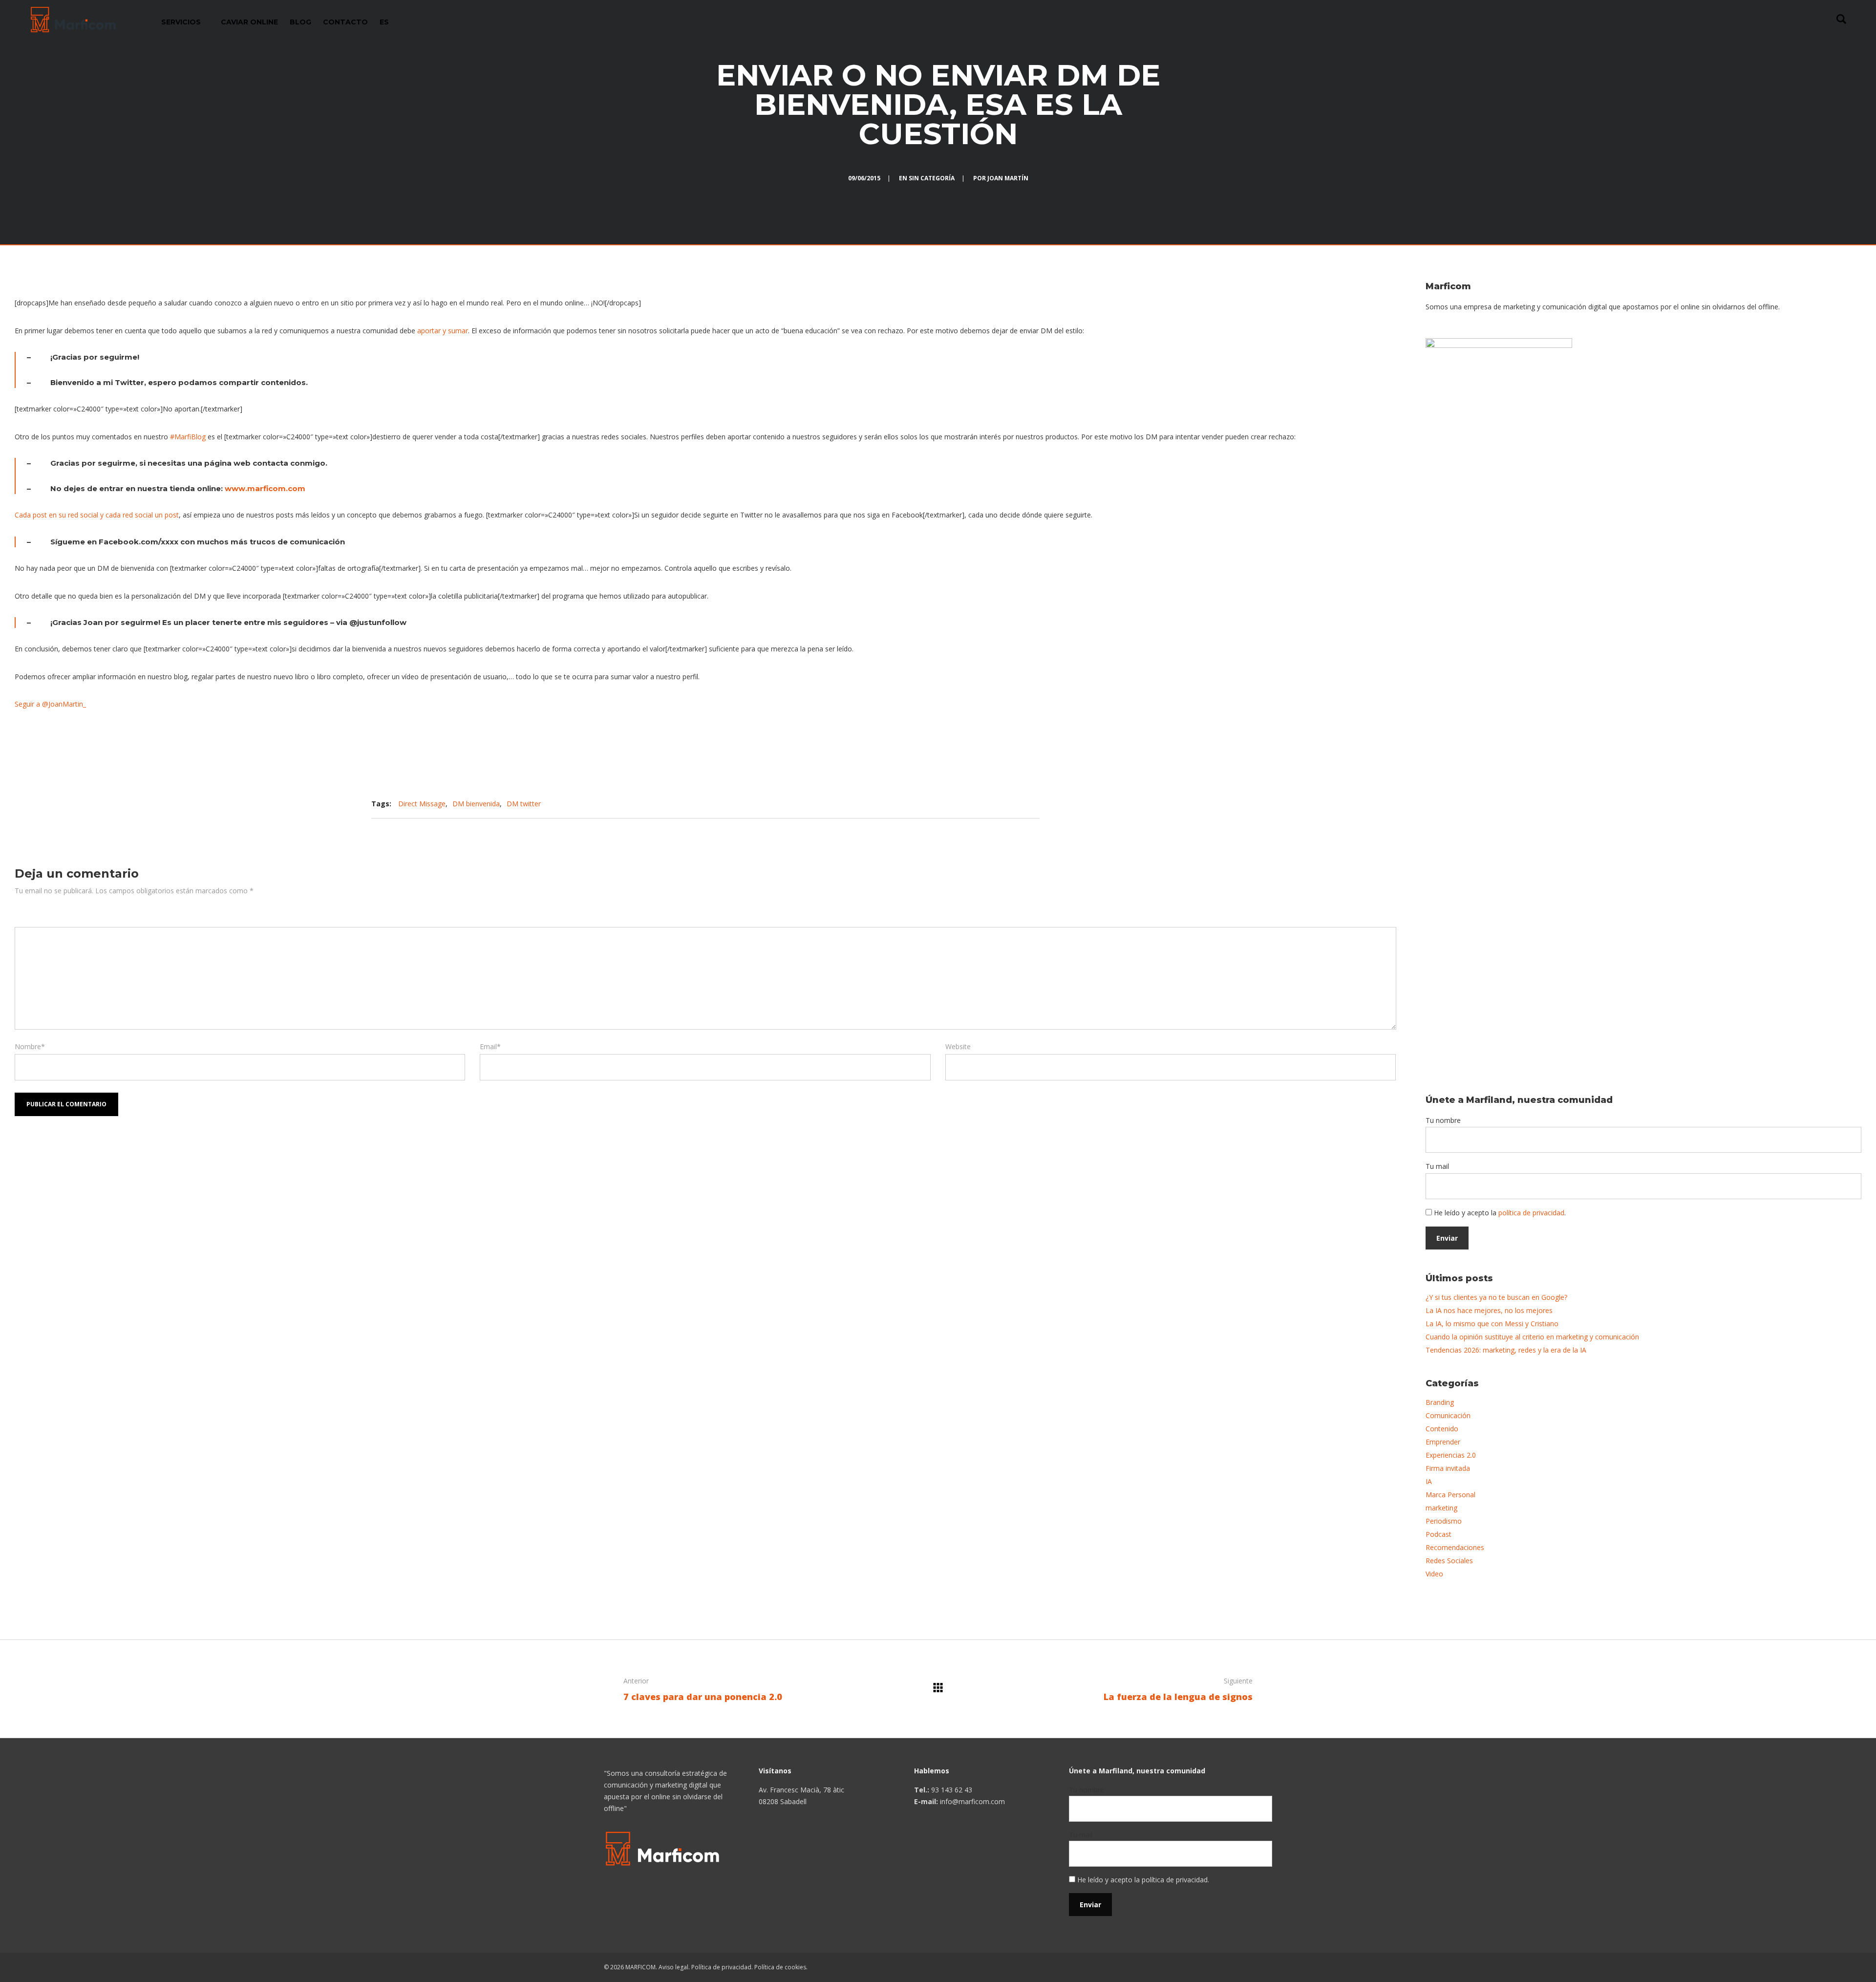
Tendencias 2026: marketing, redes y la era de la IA (1506, 1350)
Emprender (1443, 1442)
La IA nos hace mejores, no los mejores (1489, 1310)
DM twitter (524, 804)
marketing (1441, 1508)
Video (1434, 1574)
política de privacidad (1531, 1213)
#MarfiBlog (188, 437)
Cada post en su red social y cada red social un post (97, 515)
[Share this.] (937, 804)
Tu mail (1437, 1166)
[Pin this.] (996, 804)
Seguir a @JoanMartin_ (50, 704)
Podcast (1439, 1534)
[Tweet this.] (966, 804)
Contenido (1442, 1429)
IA (1429, 1481)
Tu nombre (1443, 1120)
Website (958, 1046)
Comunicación (1448, 1415)
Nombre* (30, 1046)
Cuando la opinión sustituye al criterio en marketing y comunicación (1532, 1337)
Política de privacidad (721, 1967)
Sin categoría (932, 178)
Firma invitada (1448, 1468)
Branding (1440, 1402)
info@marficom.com (972, 1801)
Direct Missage (422, 804)
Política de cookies (780, 1967)
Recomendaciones (1455, 1547)
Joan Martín (1008, 178)
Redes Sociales (1449, 1561)
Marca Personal (1450, 1495)
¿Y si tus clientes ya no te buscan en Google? (1496, 1297)
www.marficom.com (265, 488)
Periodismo (1444, 1521)
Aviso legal (673, 1967)
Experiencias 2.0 (1451, 1455)
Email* (490, 1046)
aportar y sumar (443, 331)
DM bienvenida (476, 804)
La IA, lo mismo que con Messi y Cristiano (1492, 1324)
